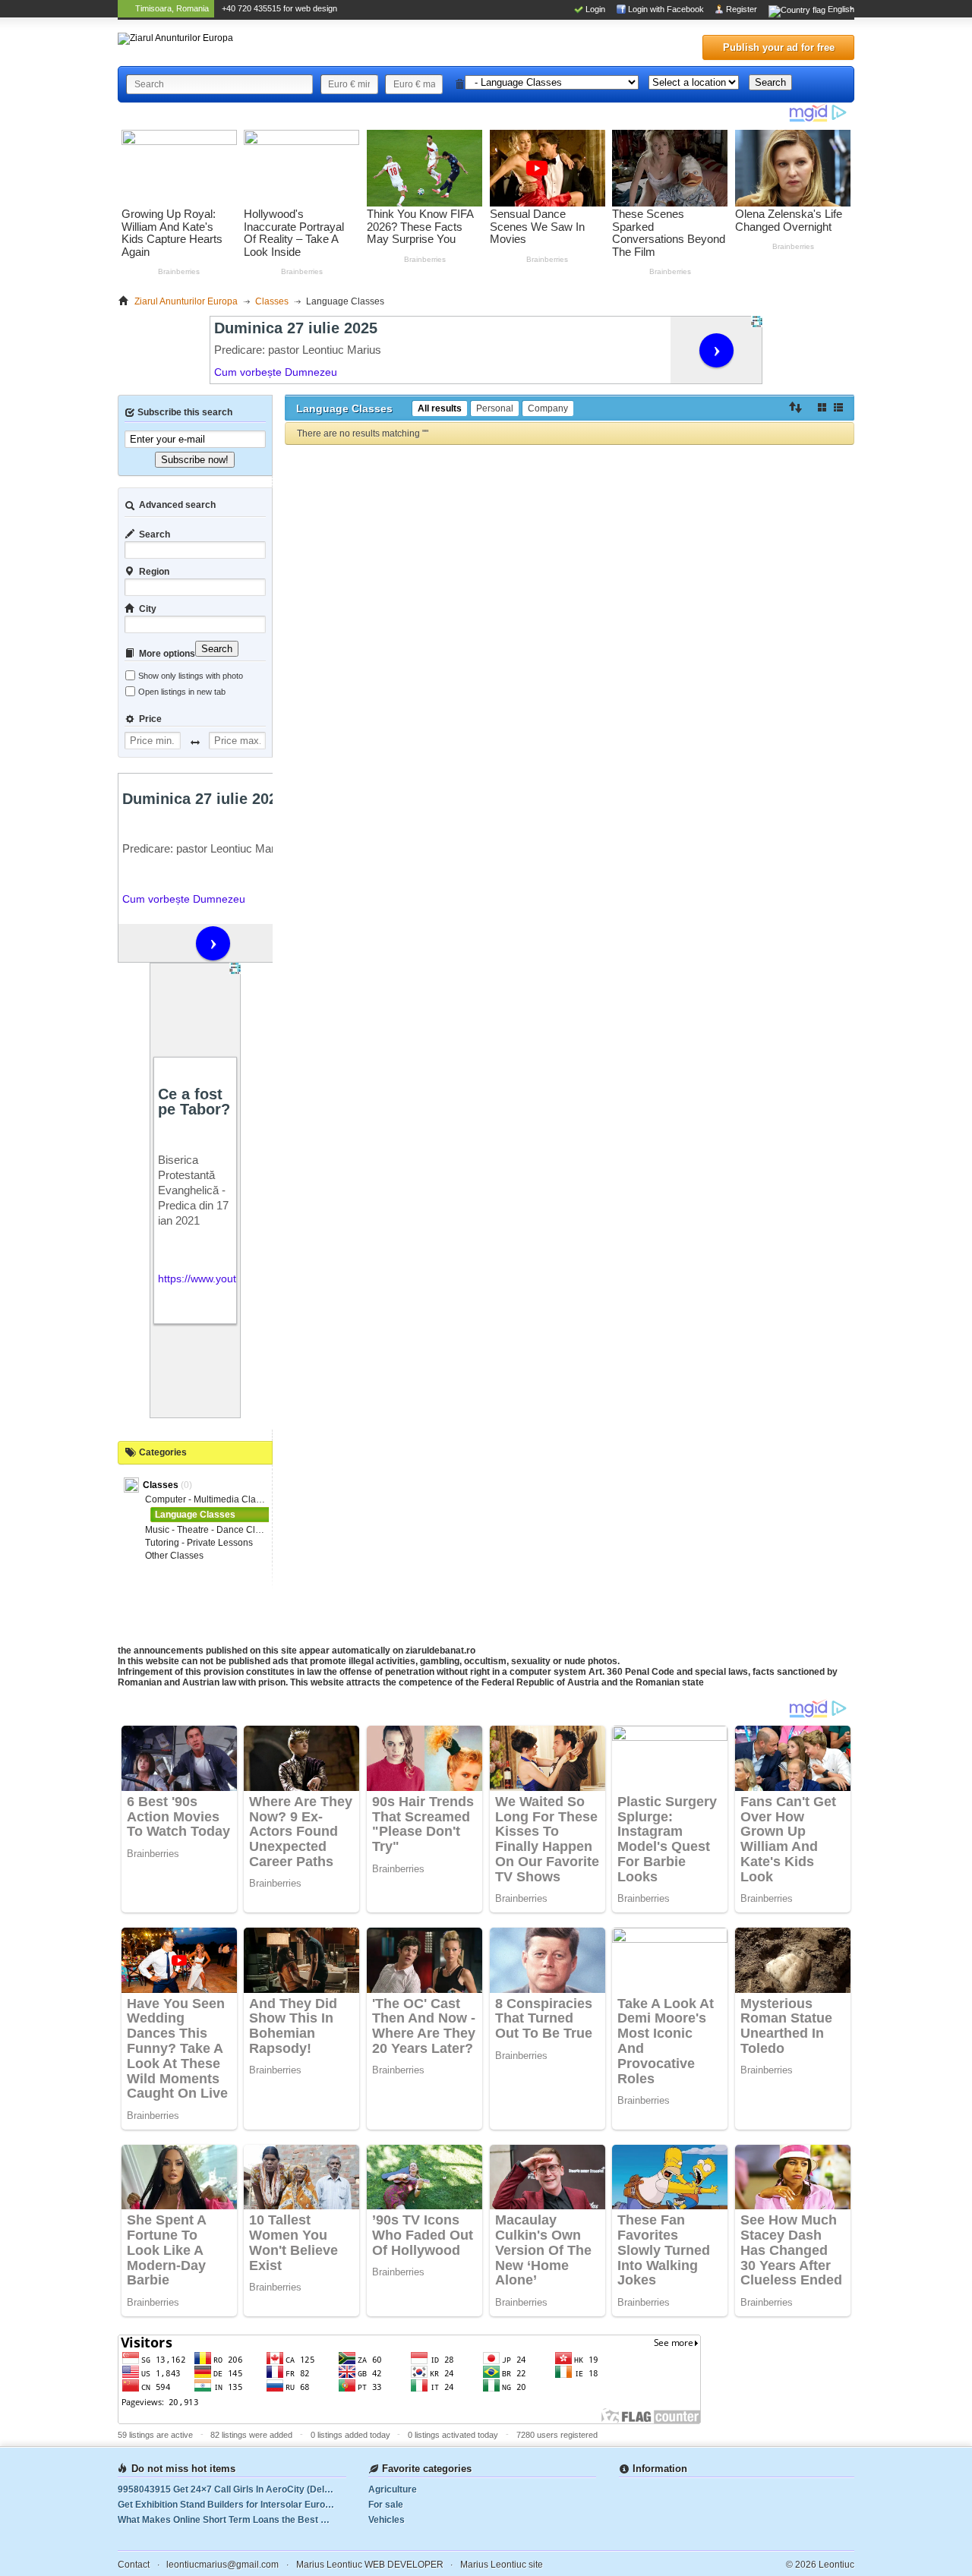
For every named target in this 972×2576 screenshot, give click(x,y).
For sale (386, 2505)
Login (595, 9)
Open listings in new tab (182, 692)
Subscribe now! (195, 460)
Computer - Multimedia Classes (210, 1499)
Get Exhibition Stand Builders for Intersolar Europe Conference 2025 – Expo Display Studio (232, 2505)
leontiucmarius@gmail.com (222, 2565)
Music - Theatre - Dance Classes (212, 1530)
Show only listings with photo (191, 676)
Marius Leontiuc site (502, 2565)
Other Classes (174, 1556)
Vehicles (387, 2520)
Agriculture (393, 2489)
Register (742, 9)
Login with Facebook (666, 9)
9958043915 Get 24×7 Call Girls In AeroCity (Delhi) (226, 2489)
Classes (162, 1485)
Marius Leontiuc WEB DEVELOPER (370, 2565)
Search (770, 82)
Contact (134, 2565)
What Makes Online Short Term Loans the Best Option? (232, 2520)
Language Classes (195, 1515)
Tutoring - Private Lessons (199, 1543)
